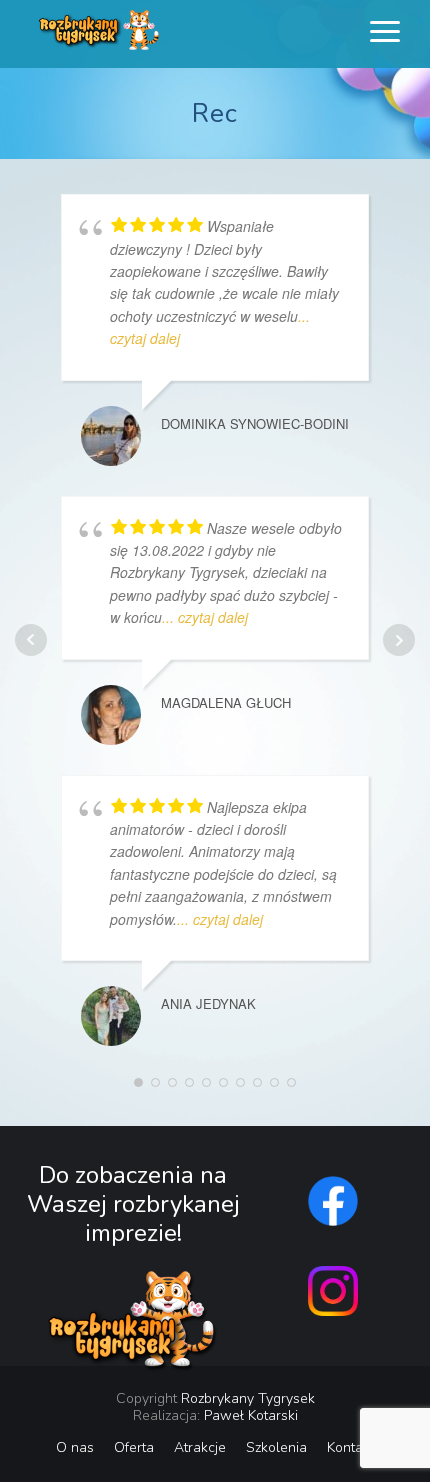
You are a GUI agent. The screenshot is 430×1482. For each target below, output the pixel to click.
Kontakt (350, 1447)
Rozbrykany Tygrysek (248, 1398)
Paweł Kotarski (251, 1415)
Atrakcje (200, 1447)
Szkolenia (276, 1447)
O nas (75, 1447)
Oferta (134, 1447)
